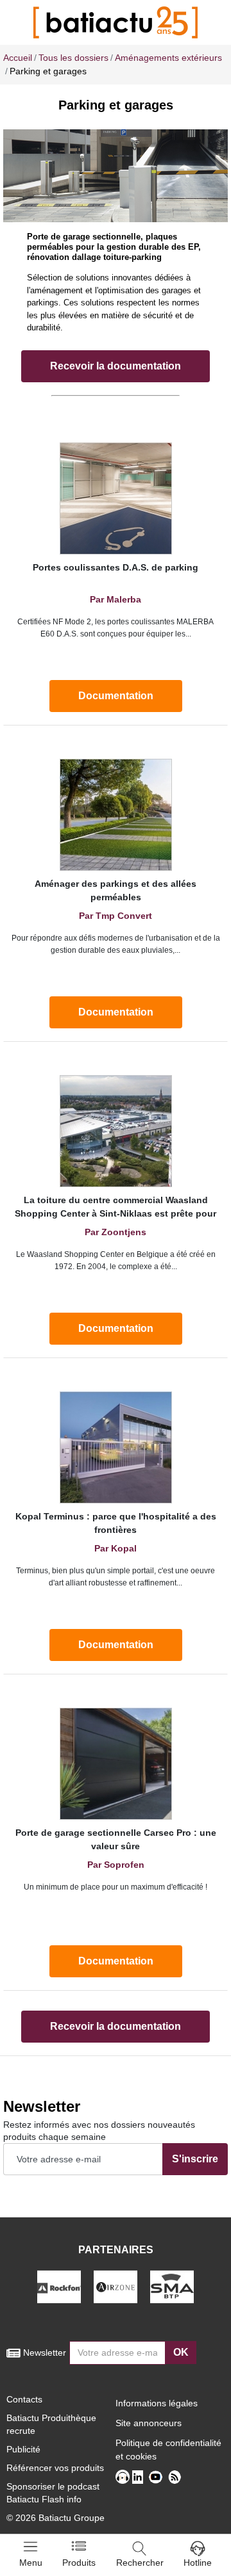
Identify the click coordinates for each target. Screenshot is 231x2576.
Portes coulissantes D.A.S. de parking (116, 567)
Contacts (24, 2399)
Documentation (116, 696)
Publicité (23, 2449)
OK (181, 2352)
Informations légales (157, 2403)
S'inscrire (195, 2159)
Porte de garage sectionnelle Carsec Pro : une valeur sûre (116, 1839)
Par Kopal (116, 1548)
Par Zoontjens (116, 1232)
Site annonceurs (149, 2423)
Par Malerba (116, 599)
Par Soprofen (116, 1865)
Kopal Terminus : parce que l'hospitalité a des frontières (116, 1523)
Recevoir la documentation (116, 366)
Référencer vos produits (55, 2468)
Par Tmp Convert (116, 916)
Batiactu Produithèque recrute (51, 2424)
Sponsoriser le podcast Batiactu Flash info (53, 2493)
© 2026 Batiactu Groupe (56, 2518)
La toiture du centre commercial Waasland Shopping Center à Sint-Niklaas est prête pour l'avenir (116, 1209)
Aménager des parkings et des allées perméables (116, 890)
